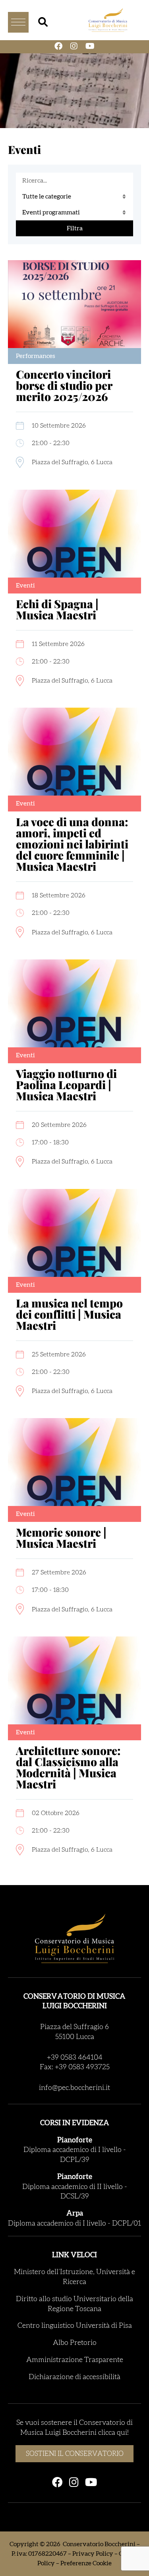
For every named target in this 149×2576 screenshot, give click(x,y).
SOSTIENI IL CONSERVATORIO (75, 2454)
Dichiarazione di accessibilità (74, 2377)
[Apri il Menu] (18, 22)
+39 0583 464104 (75, 2058)
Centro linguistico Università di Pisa (75, 2326)
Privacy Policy (93, 2554)
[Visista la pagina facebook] (58, 47)
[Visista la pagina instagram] (74, 47)
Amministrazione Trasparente (75, 2360)
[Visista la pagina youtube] (90, 47)
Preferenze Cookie (86, 2563)
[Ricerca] (43, 22)
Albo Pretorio (75, 2343)
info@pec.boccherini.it (74, 2088)
